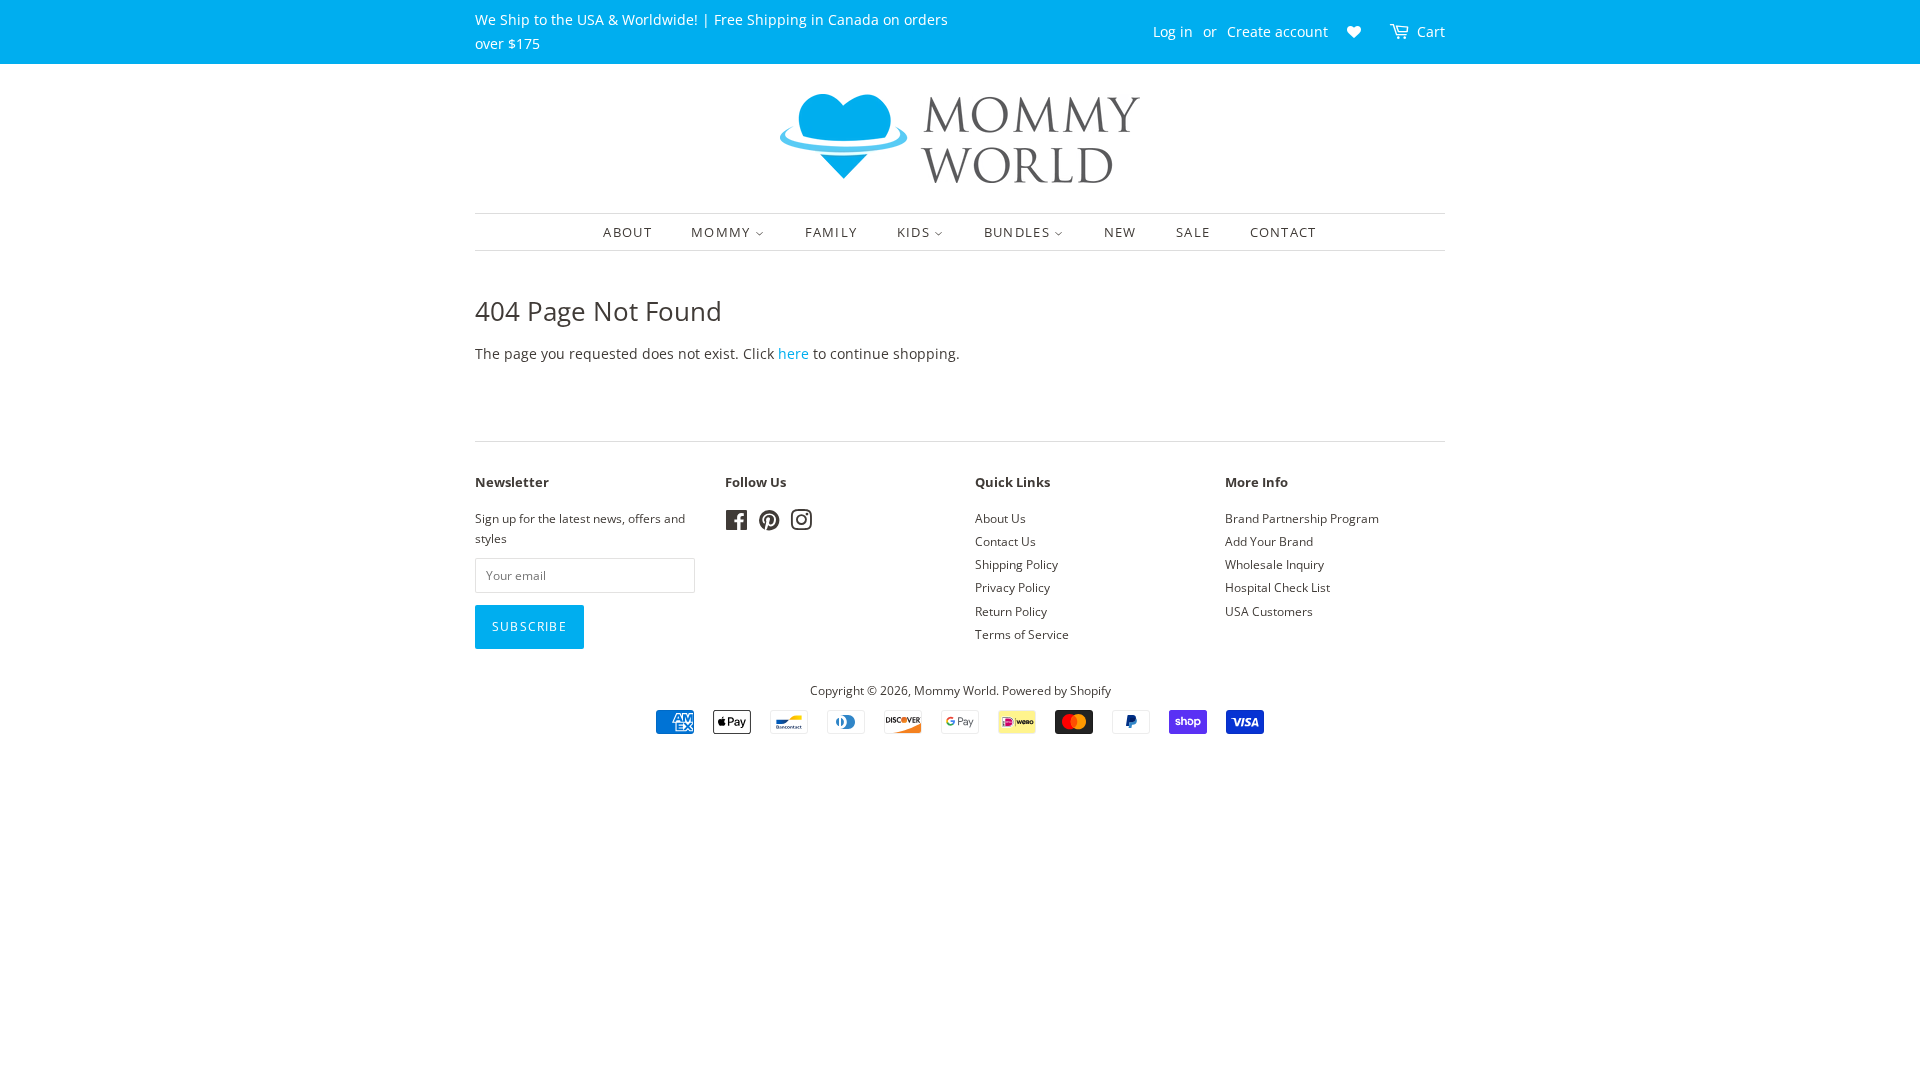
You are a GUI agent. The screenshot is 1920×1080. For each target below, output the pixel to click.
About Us (1000, 518)
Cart (1431, 31)
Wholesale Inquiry (1274, 564)
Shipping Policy (1016, 564)
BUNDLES (1019, 232)
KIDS (916, 232)
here (793, 353)
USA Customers (1269, 611)
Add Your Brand (1269, 541)
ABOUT (627, 232)
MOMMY (723, 232)
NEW (1120, 232)
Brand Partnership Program (1302, 518)
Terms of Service (1022, 634)
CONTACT (1283, 232)
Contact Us (1005, 541)
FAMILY (831, 232)
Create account (1277, 31)
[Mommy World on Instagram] (801, 524)
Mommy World (955, 690)
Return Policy (1011, 611)
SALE (1193, 232)
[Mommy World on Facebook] (736, 524)
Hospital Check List (1277, 587)
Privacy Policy (1012, 587)
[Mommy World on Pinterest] (769, 524)
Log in (1173, 31)
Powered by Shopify (1056, 690)
